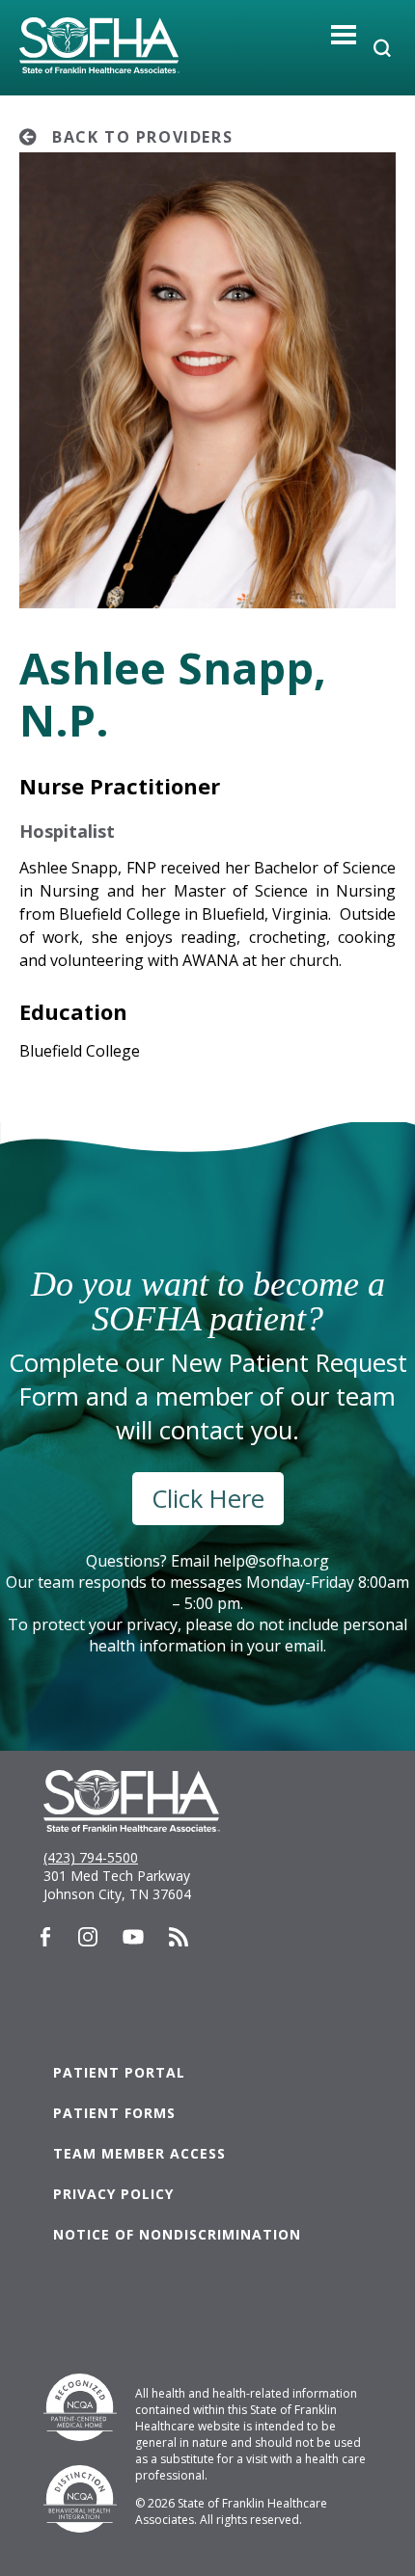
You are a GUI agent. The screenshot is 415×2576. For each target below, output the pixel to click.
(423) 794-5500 (91, 1857)
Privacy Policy (113, 2194)
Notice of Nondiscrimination (177, 2234)
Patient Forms (114, 2113)
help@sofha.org (271, 1561)
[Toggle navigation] (344, 34)
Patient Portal (119, 2072)
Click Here (208, 1499)
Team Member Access (139, 2153)
